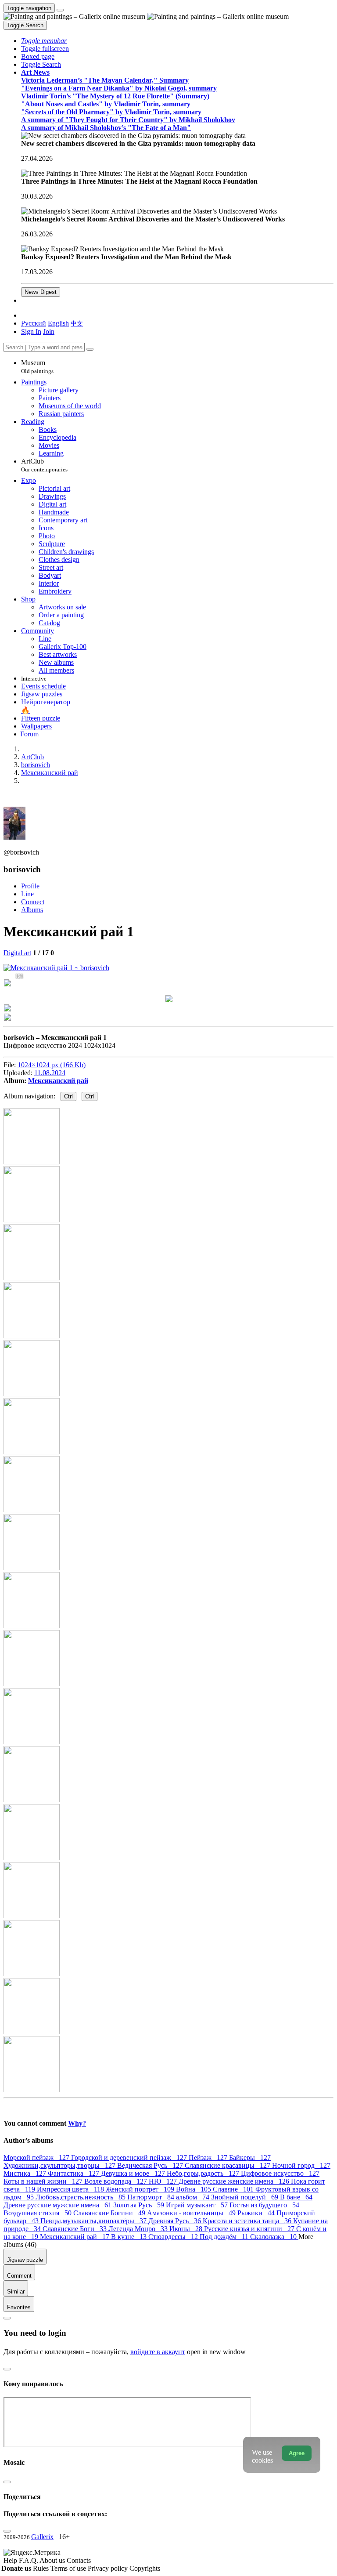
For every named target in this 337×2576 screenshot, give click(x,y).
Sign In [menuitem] (31, 332)
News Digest (41, 292)
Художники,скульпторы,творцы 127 (60, 2165)
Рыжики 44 (257, 2213)
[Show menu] (60, 10)
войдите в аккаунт (158, 2352)
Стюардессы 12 (174, 2237)
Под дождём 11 (225, 2237)
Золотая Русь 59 (140, 2205)
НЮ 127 (164, 2181)
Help (11, 2560)
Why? (77, 2123)
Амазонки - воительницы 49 (192, 2213)
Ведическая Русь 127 (151, 2165)
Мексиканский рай (58, 1081)
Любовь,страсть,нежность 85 (81, 2197)
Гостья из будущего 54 (264, 2205)
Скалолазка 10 (274, 2237)
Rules (42, 2568)
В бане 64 (296, 2197)
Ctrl (68, 1096)
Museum (37, 367)
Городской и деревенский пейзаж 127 (130, 2158)
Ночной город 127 (301, 2165)
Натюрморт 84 (152, 2197)
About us (53, 2560)
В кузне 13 (130, 2237)
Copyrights (145, 2568)
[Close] (90, 349)
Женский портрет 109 (141, 2189)
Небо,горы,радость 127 (204, 2173)
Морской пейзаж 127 (37, 2158)
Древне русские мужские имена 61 (58, 2205)
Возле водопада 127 (117, 2181)
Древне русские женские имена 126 (235, 2181)
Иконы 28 (187, 2229)
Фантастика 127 (74, 2173)
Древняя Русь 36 (176, 2221)
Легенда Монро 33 (139, 2229)
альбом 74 (194, 2197)
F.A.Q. (29, 2560)
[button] (44, 41)
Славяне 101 (234, 2189)
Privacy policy (109, 2568)
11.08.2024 (50, 1073)
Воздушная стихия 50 (38, 2213)
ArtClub (44, 465)
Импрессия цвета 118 (71, 2189)
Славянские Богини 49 (110, 2213)
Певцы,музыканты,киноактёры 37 (94, 2221)
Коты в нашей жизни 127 (44, 2181)
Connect (33, 902)
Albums (32, 910)
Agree (297, 2453)
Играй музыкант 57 (198, 2205)
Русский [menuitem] (34, 323)
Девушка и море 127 (134, 2173)
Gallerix (42, 2537)
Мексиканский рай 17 (75, 2237)
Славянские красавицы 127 (228, 2165)
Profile (30, 886)
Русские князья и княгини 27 (250, 2229)
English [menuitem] (58, 323)
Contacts (79, 2560)
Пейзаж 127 (209, 2158)
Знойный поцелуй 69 (246, 2197)
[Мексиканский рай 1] (56, 968)
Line (27, 894)
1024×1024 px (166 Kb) (52, 1065)
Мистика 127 (26, 2173)
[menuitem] (77, 323)
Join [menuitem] (49, 332)
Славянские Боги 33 (75, 2229)
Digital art (17, 953)
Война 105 (194, 2189)
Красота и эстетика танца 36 (248, 2221)
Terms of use (69, 2568)
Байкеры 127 (250, 2158)
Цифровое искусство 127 (280, 2173)
